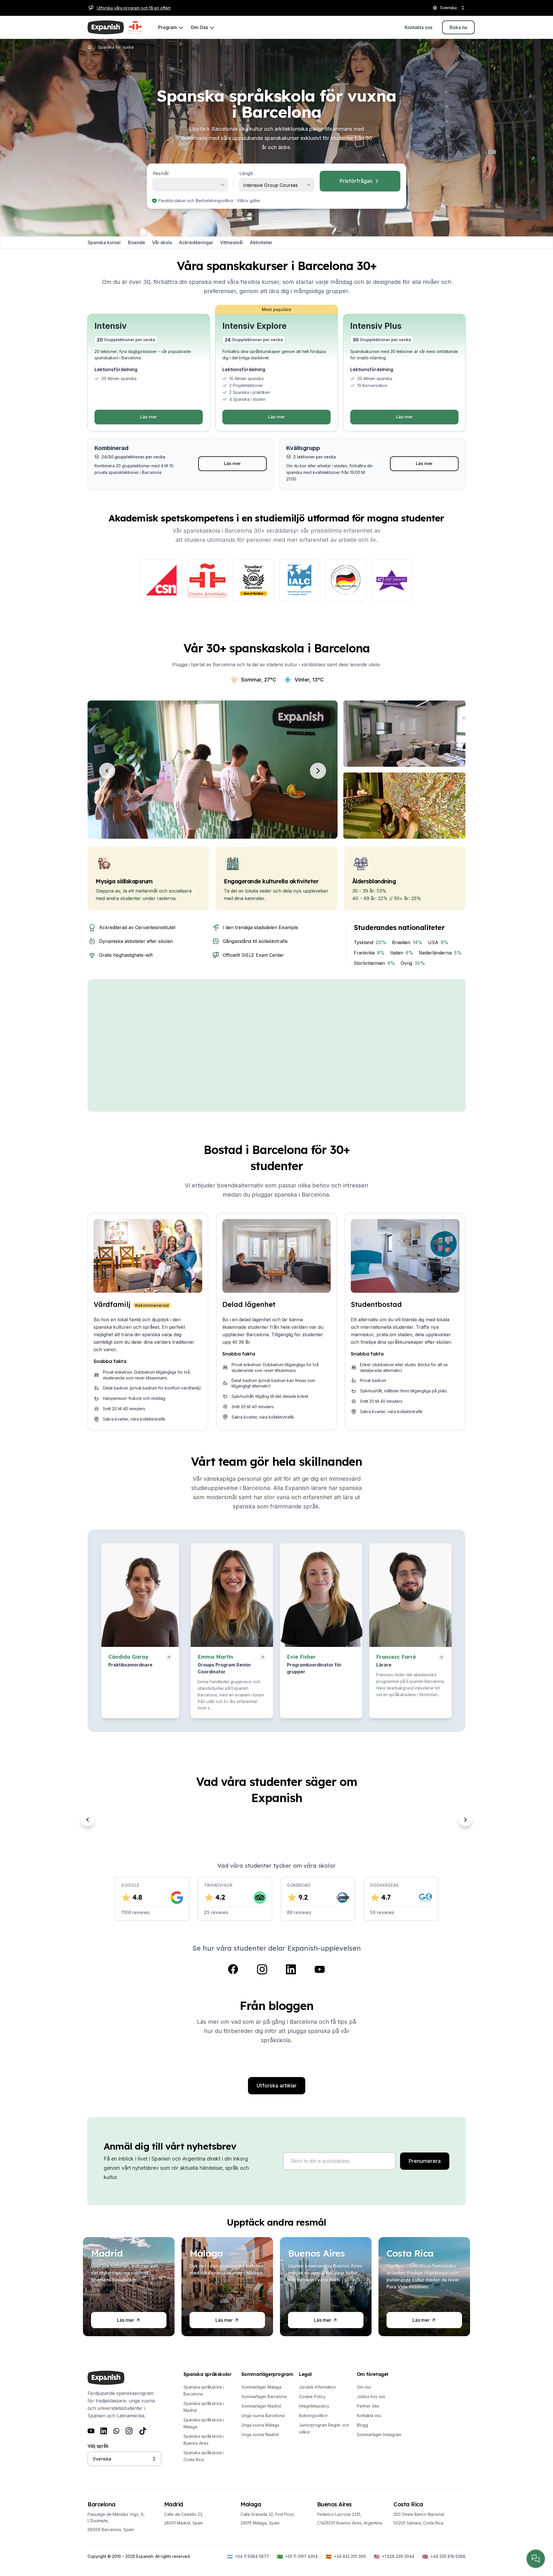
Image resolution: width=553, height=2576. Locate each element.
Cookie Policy (312, 2396)
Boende (137, 242)
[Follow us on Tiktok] (143, 2431)
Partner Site (368, 2406)
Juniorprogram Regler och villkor (324, 2428)
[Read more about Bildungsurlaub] (346, 580)
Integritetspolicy (314, 2406)
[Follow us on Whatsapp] (116, 2431)
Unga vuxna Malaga (260, 2425)
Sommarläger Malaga (261, 2387)
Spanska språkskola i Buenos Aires (204, 2440)
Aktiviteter (261, 242)
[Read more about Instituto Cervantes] (207, 580)
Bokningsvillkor (313, 2415)
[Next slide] (465, 1820)
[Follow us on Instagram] (262, 1969)
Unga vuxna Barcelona (263, 2415)
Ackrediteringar (196, 242)
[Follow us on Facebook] (233, 1969)
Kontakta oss (369, 2415)
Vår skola (162, 242)
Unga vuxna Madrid (260, 2434)
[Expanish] (106, 27)
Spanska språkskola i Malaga (204, 2423)
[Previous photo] (107, 771)
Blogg (362, 2425)
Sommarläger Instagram (379, 2434)
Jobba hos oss (371, 2396)
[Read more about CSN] (161, 580)
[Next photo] (318, 771)
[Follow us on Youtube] (320, 1969)
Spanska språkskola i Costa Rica (204, 2456)
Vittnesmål (231, 242)
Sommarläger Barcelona (264, 2396)
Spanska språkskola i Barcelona (204, 2390)
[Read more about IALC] (300, 580)
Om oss (364, 2387)
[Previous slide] (88, 1820)
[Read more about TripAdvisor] (253, 580)
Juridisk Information (317, 2387)
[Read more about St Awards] (392, 580)
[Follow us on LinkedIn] (291, 1969)
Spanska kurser (104, 242)
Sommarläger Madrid (261, 2406)
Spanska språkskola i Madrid (204, 2407)
